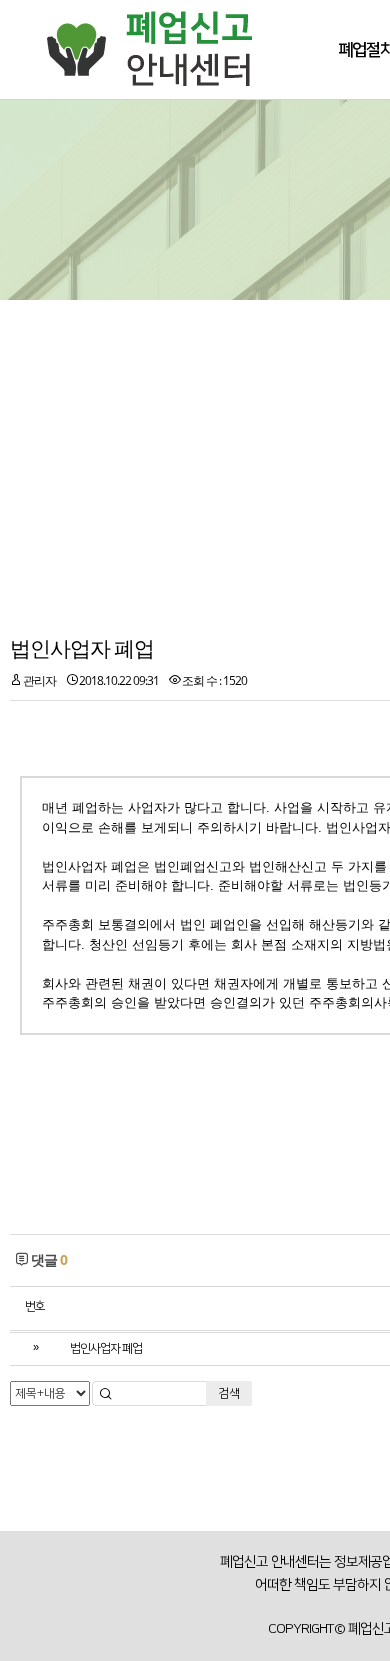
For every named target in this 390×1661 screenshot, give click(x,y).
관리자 (39, 680)
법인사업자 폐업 (82, 648)
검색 (229, 1393)
